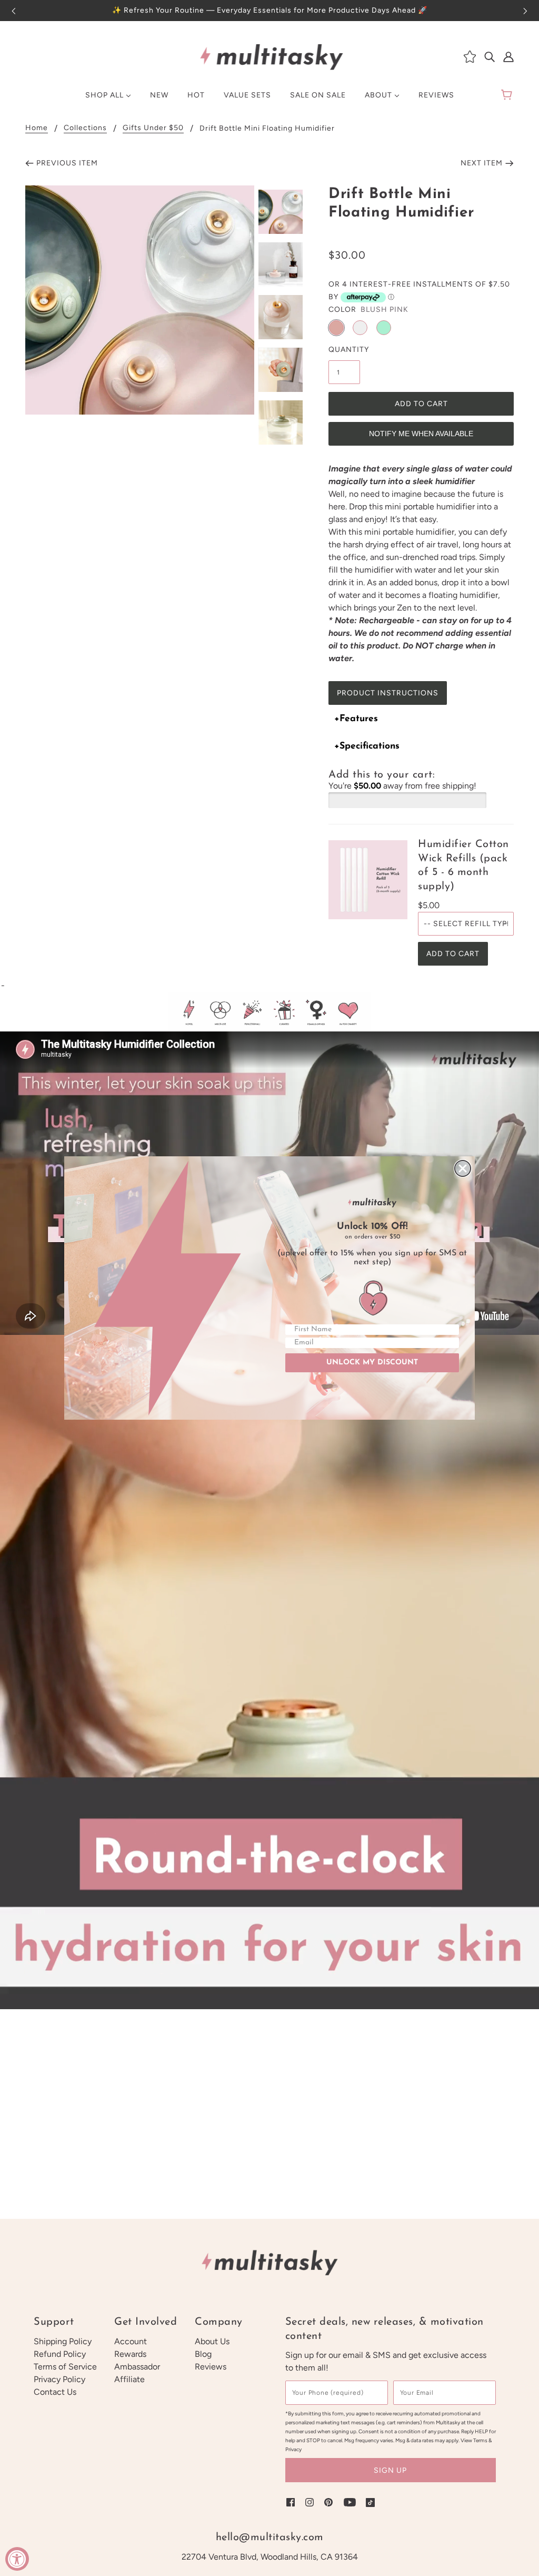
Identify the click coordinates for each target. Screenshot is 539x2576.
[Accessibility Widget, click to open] (17, 2559)
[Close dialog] (463, 1168)
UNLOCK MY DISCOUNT (372, 1363)
